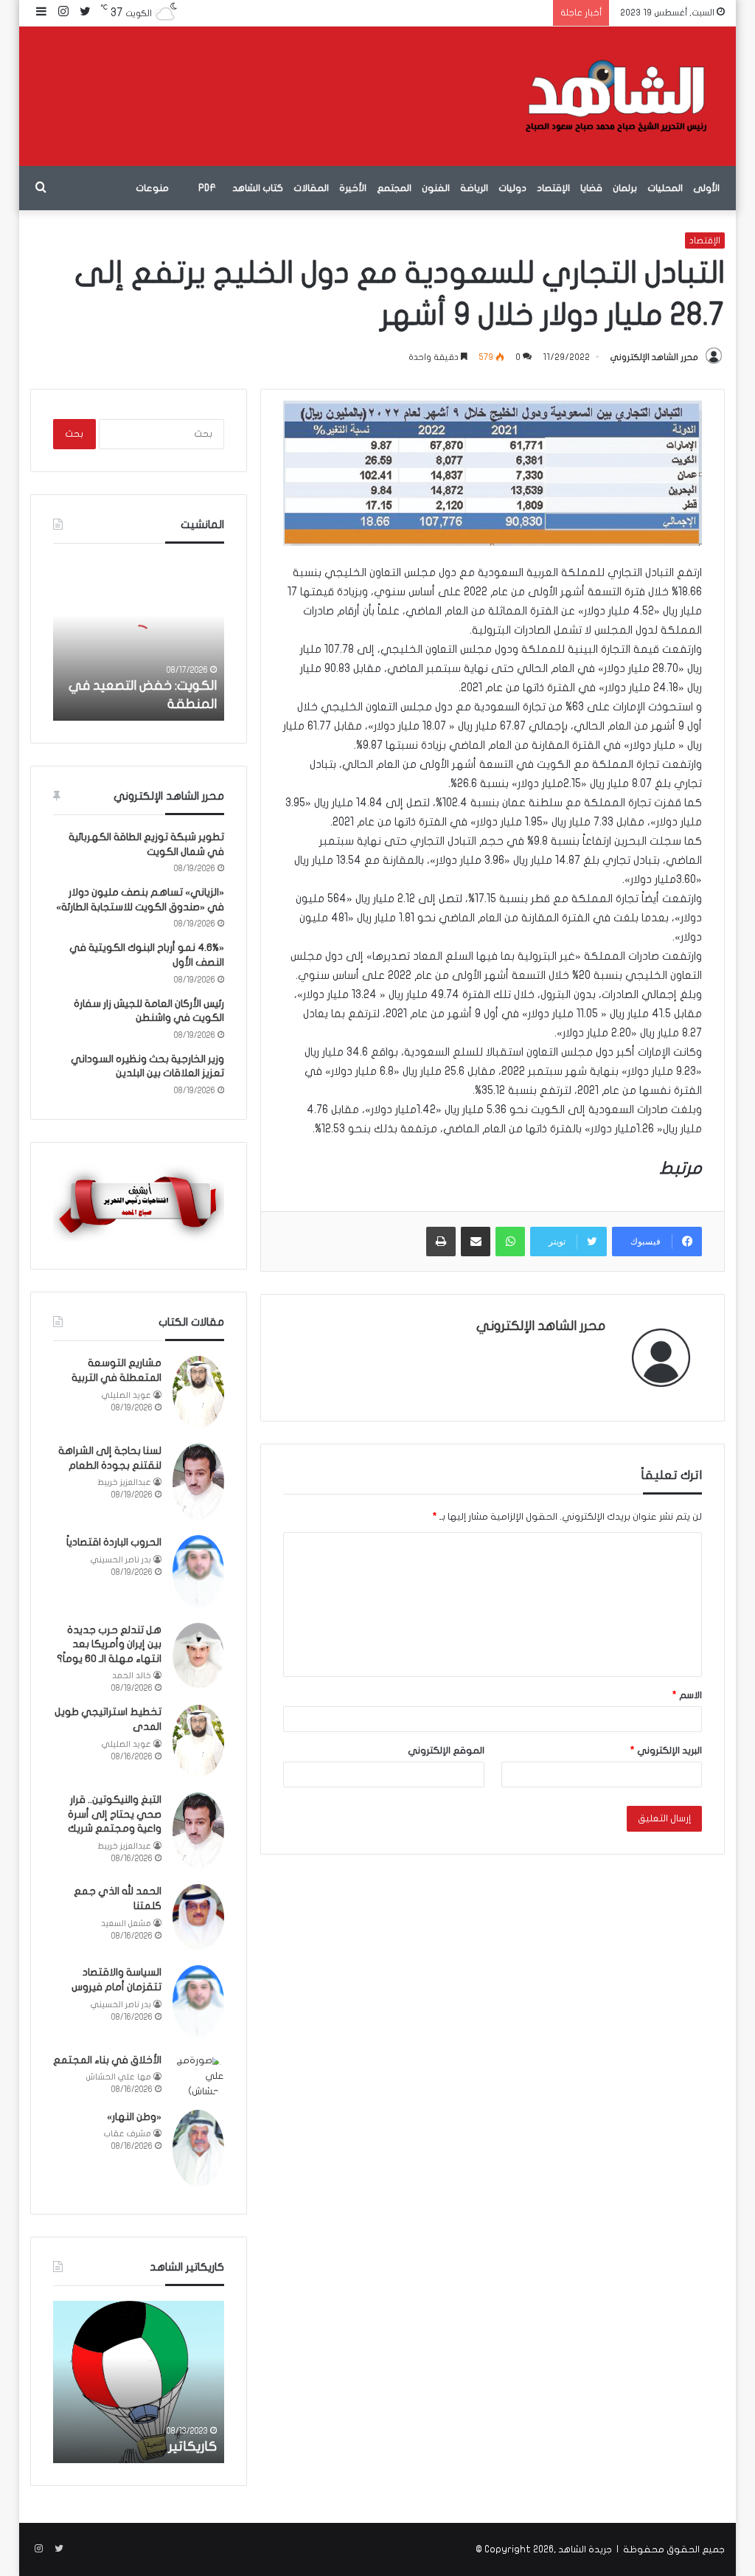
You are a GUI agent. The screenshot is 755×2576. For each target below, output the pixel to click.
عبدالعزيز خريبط (124, 1482)
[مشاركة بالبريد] (476, 1242)
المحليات (665, 188)
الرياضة (474, 188)
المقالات (311, 188)
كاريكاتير (192, 2447)
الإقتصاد (553, 188)
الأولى (706, 188)
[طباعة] (441, 1242)
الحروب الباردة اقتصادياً (114, 1542)
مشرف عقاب (128, 2134)
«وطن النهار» (134, 2117)
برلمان (625, 188)
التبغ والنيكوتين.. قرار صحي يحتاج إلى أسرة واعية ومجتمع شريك (115, 1814)
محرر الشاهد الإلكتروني (654, 357)
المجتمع (394, 188)
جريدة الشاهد (585, 2549)
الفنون (436, 188)
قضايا (591, 188)
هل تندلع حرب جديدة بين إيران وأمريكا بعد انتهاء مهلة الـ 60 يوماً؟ (109, 1644)
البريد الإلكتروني (666, 1751)
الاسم (687, 1695)
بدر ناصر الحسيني (121, 1560)
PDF (207, 188)
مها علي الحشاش (119, 2077)
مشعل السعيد (126, 1924)
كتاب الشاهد (258, 188)
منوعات (152, 188)
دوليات (512, 188)
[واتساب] (510, 1242)
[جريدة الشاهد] (616, 96)
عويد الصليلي (126, 1395)
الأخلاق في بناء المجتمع (107, 2060)
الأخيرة (353, 188)
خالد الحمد (132, 1676)
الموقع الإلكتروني (446, 1751)
